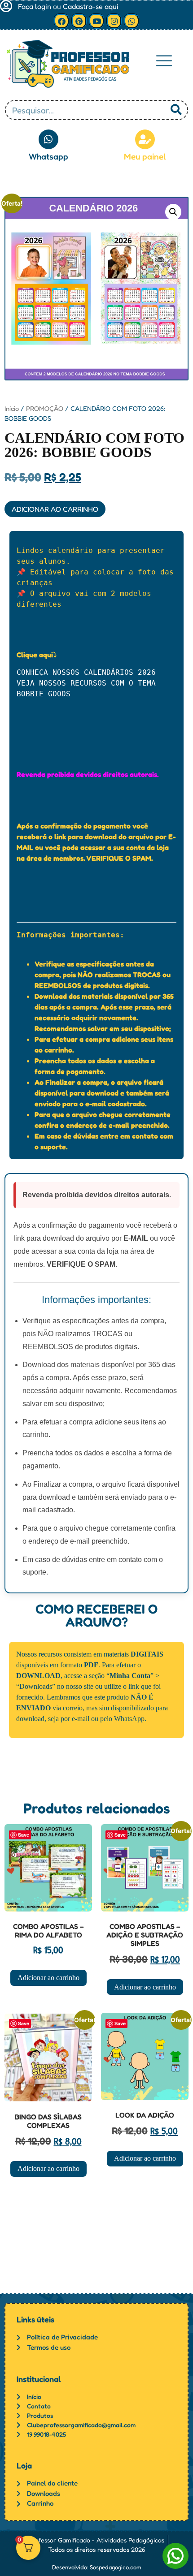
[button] (164, 61)
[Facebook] (61, 21)
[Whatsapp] (132, 21)
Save (24, 1835)
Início (12, 408)
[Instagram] (114, 21)
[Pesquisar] (176, 110)
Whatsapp (48, 156)
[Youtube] (96, 21)
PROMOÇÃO (45, 408)
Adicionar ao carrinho (55, 509)
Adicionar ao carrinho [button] (48, 1978)
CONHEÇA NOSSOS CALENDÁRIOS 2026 (88, 672)
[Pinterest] (79, 21)
